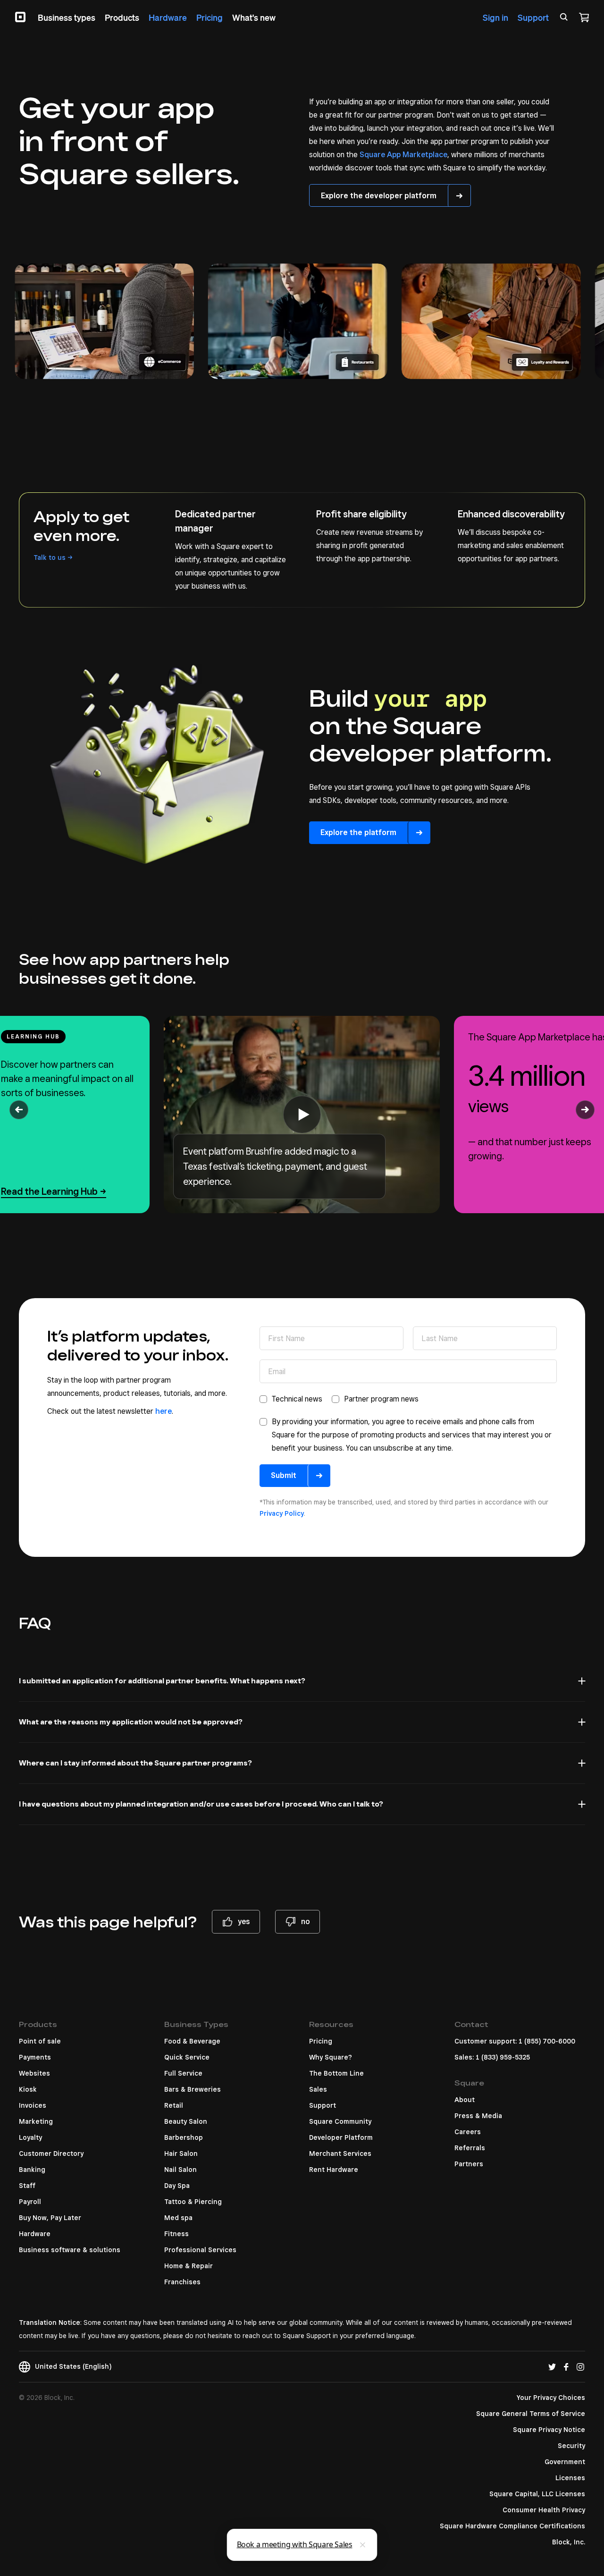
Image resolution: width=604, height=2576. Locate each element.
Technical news (297, 1399)
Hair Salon (181, 2154)
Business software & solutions (70, 2250)
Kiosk (28, 2089)
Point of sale (40, 2041)
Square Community (340, 2121)
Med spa (178, 2218)
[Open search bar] (564, 17)
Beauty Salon (186, 2121)
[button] (19, 1110)
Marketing (36, 2121)
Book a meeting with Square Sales (295, 2544)
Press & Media (478, 2116)
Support (323, 2105)
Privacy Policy (282, 1513)
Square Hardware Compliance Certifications (512, 2526)
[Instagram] (580, 2366)
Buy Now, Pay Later (50, 2218)
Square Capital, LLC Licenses (537, 2494)
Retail (174, 2105)
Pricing (321, 2041)
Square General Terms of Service (531, 2414)
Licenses (570, 2478)
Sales (318, 2089)
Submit (284, 1475)
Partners (469, 2164)
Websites (34, 2073)
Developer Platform (341, 2137)
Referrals (470, 2148)
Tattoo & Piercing (193, 2202)
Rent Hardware (334, 2170)
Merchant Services (340, 2154)
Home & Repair (189, 2266)
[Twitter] (552, 2366)
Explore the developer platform (379, 196)
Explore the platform (358, 832)
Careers (468, 2132)
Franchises (182, 2282)
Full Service (183, 2073)
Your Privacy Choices (551, 2398)
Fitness (176, 2234)
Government (565, 2462)
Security (571, 2446)
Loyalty (30, 2137)
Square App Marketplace (403, 155)
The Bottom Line (336, 2073)
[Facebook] (566, 2366)
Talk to (50, 557)
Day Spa (177, 2186)
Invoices (33, 2105)
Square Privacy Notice (549, 2430)
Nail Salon (180, 2170)
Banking (32, 2170)
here (164, 1411)
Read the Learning (49, 1191)
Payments (35, 2057)
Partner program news (381, 1399)
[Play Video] (302, 1115)
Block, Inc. (569, 2542)
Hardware (35, 2234)
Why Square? (331, 2057)
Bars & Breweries (193, 2089)
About (465, 2100)
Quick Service (187, 2057)
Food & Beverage (192, 2041)
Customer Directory (51, 2154)
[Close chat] (363, 2545)
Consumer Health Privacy (544, 2510)
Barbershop (184, 2137)
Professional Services (200, 2250)
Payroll (30, 2202)
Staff (27, 2186)
